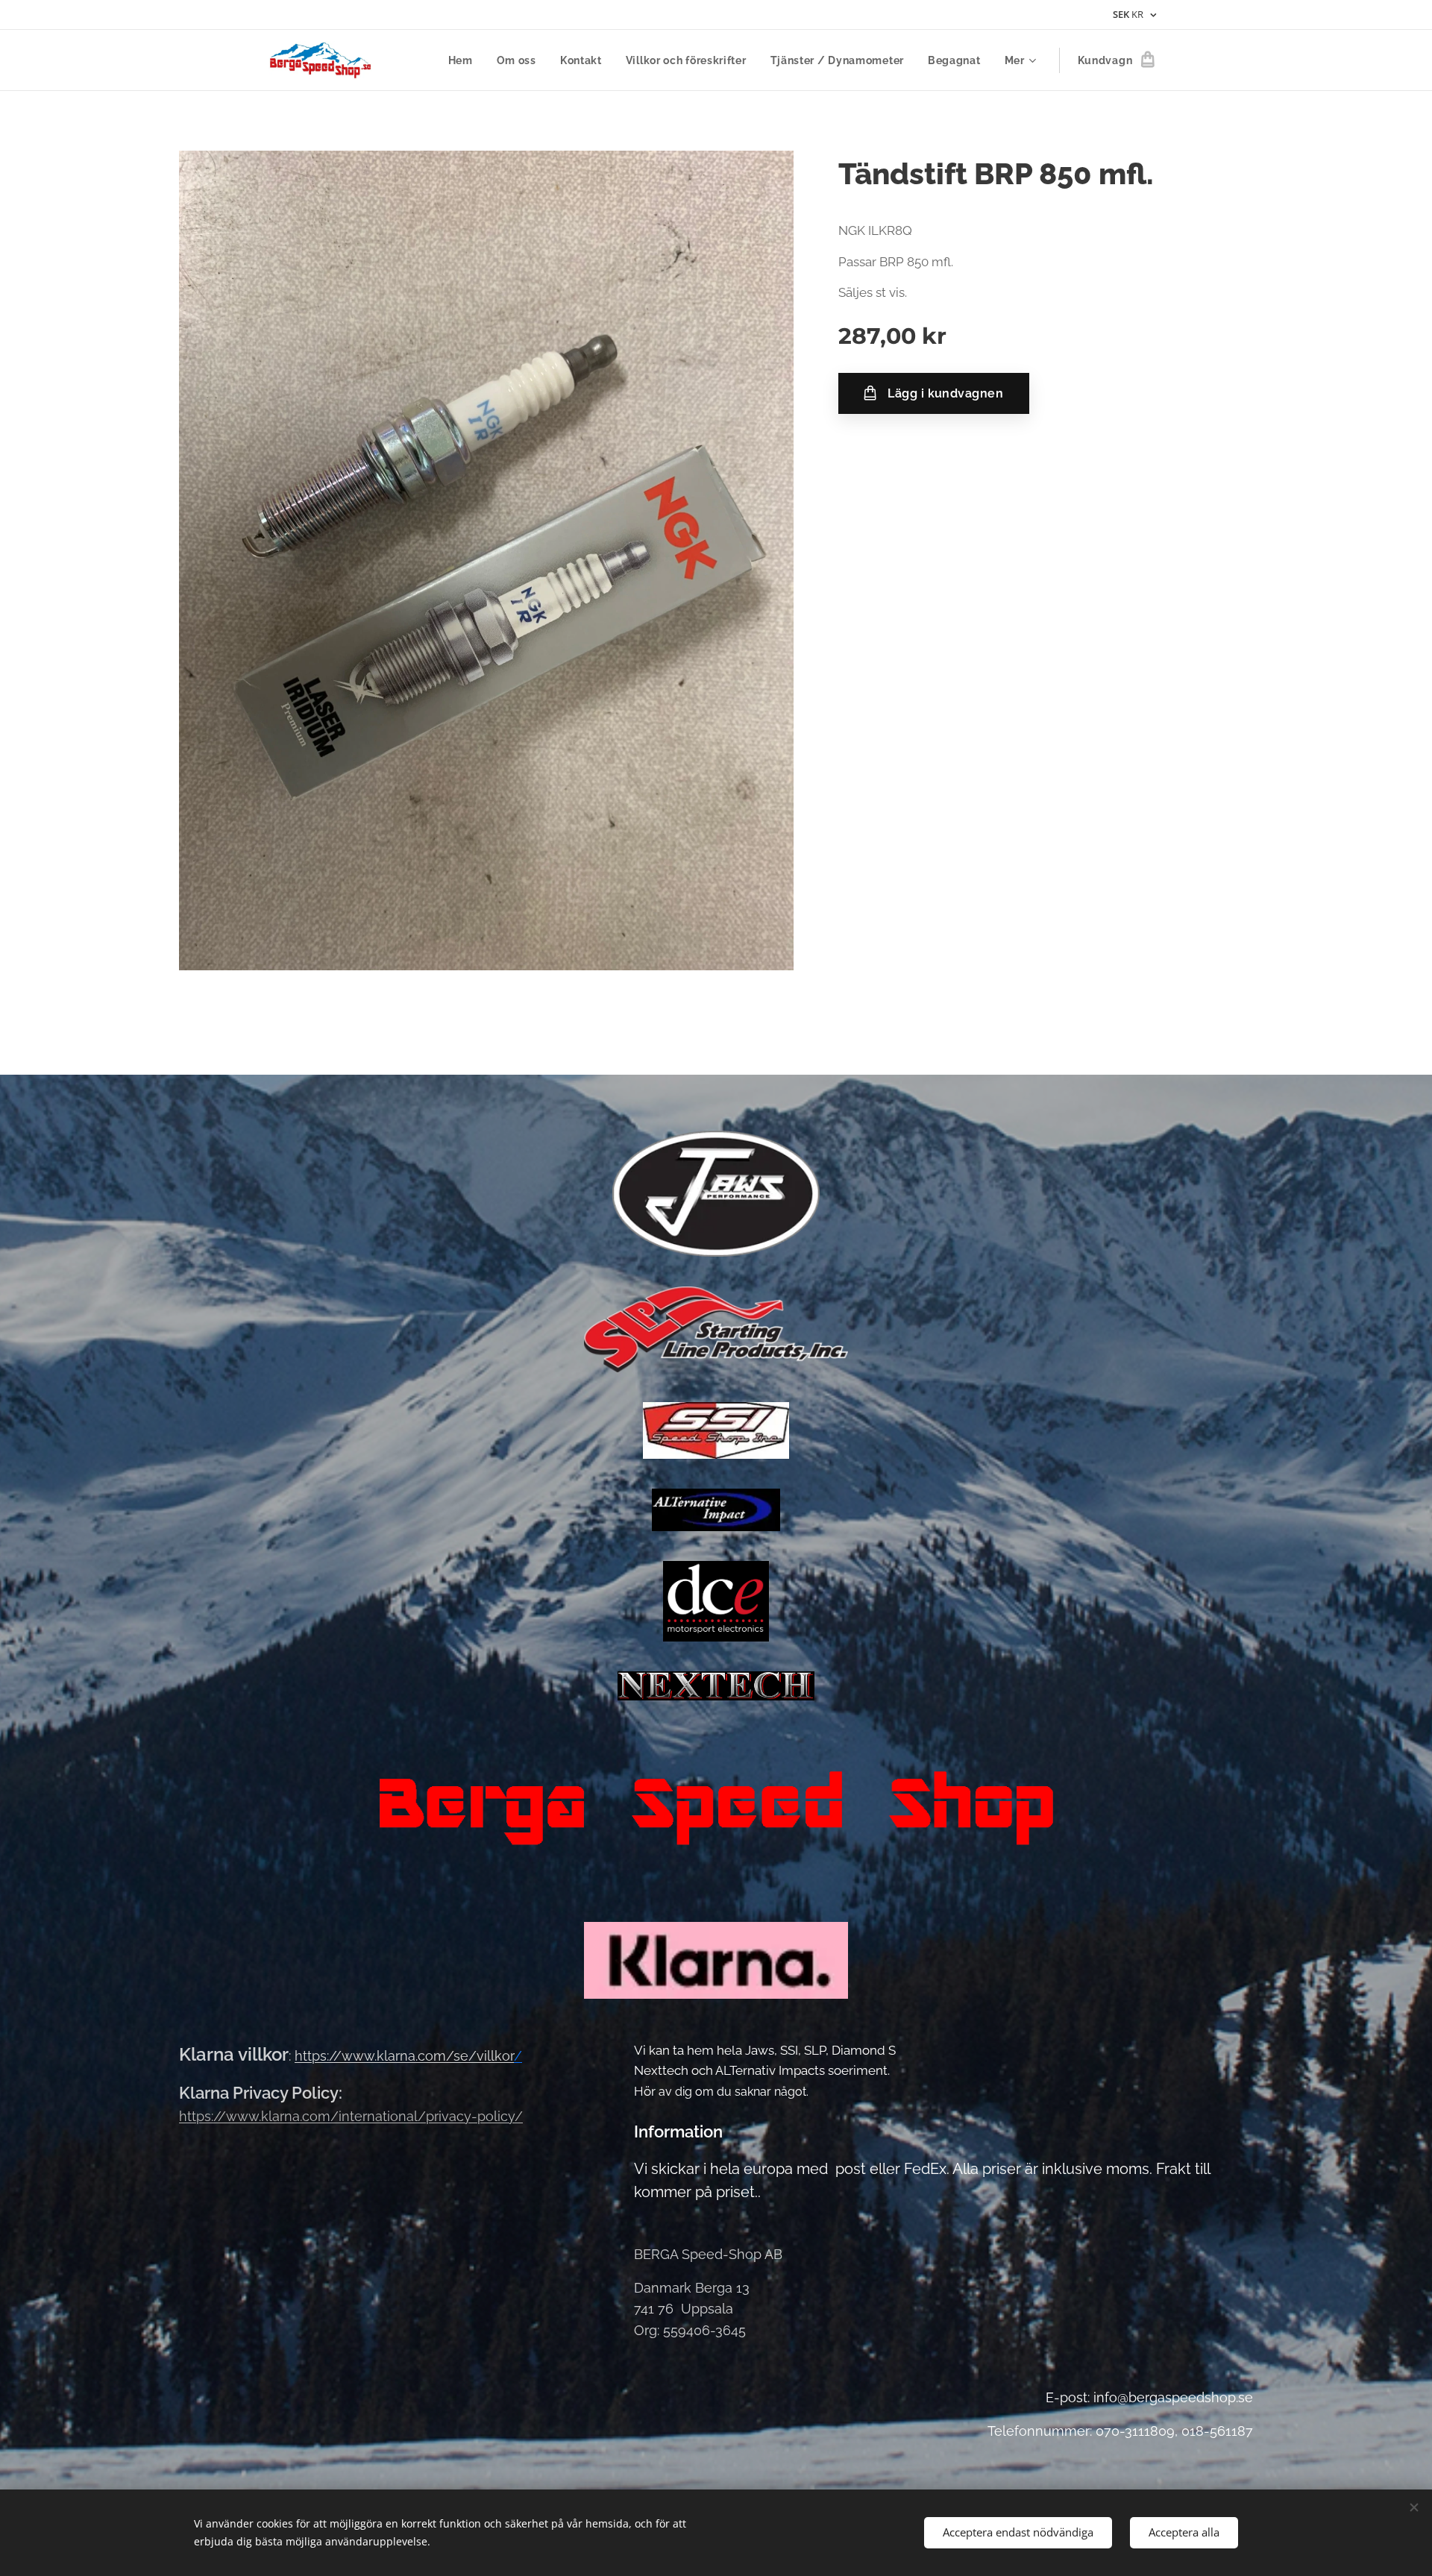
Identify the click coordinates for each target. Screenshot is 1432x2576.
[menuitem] (465, 60)
